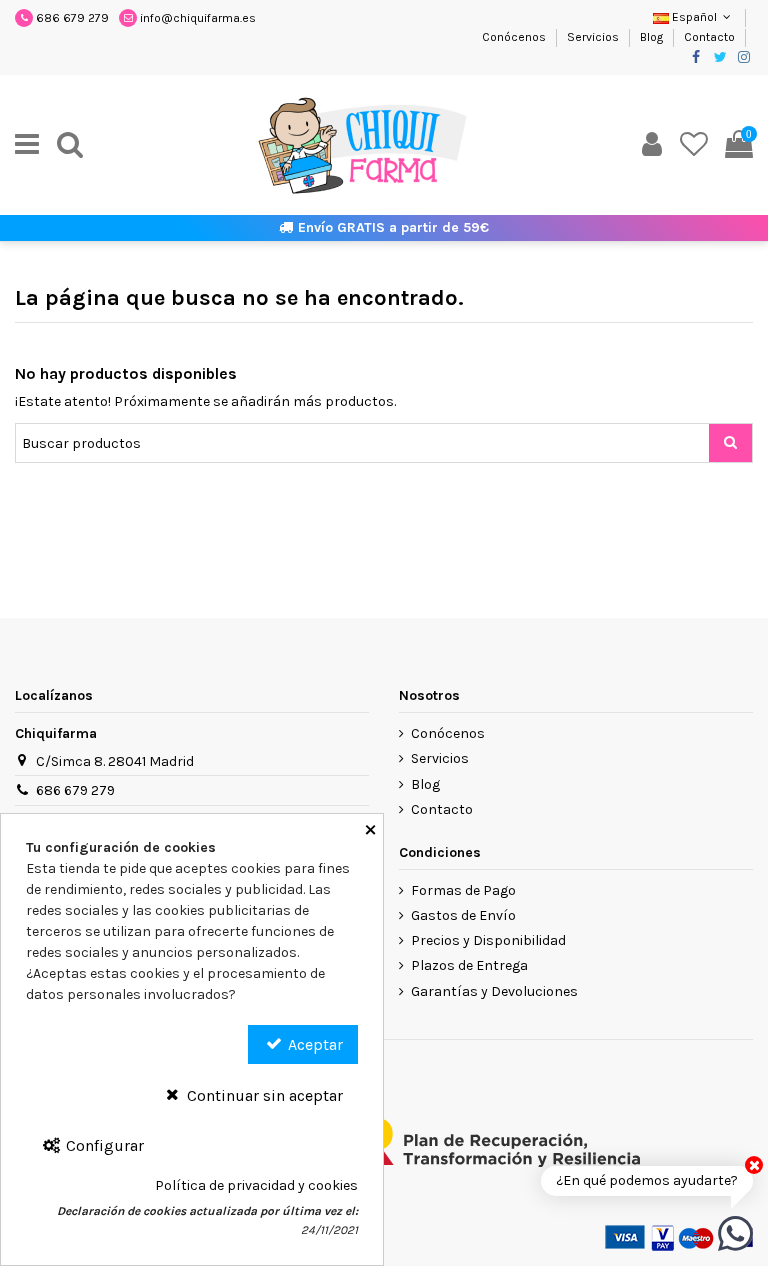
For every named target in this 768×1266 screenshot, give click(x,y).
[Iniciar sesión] (652, 145)
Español (694, 17)
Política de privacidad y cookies (256, 1185)
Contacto (709, 37)
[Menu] (27, 145)
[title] (730, 443)
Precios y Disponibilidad (488, 940)
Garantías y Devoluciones (494, 991)
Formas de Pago (463, 890)
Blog (653, 37)
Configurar (103, 1145)
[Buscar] (70, 145)
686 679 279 (72, 18)
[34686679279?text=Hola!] (735, 1232)
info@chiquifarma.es (198, 18)
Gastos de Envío (463, 915)
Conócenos (515, 37)
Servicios (594, 37)
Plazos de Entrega (469, 965)
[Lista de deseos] (694, 145)
